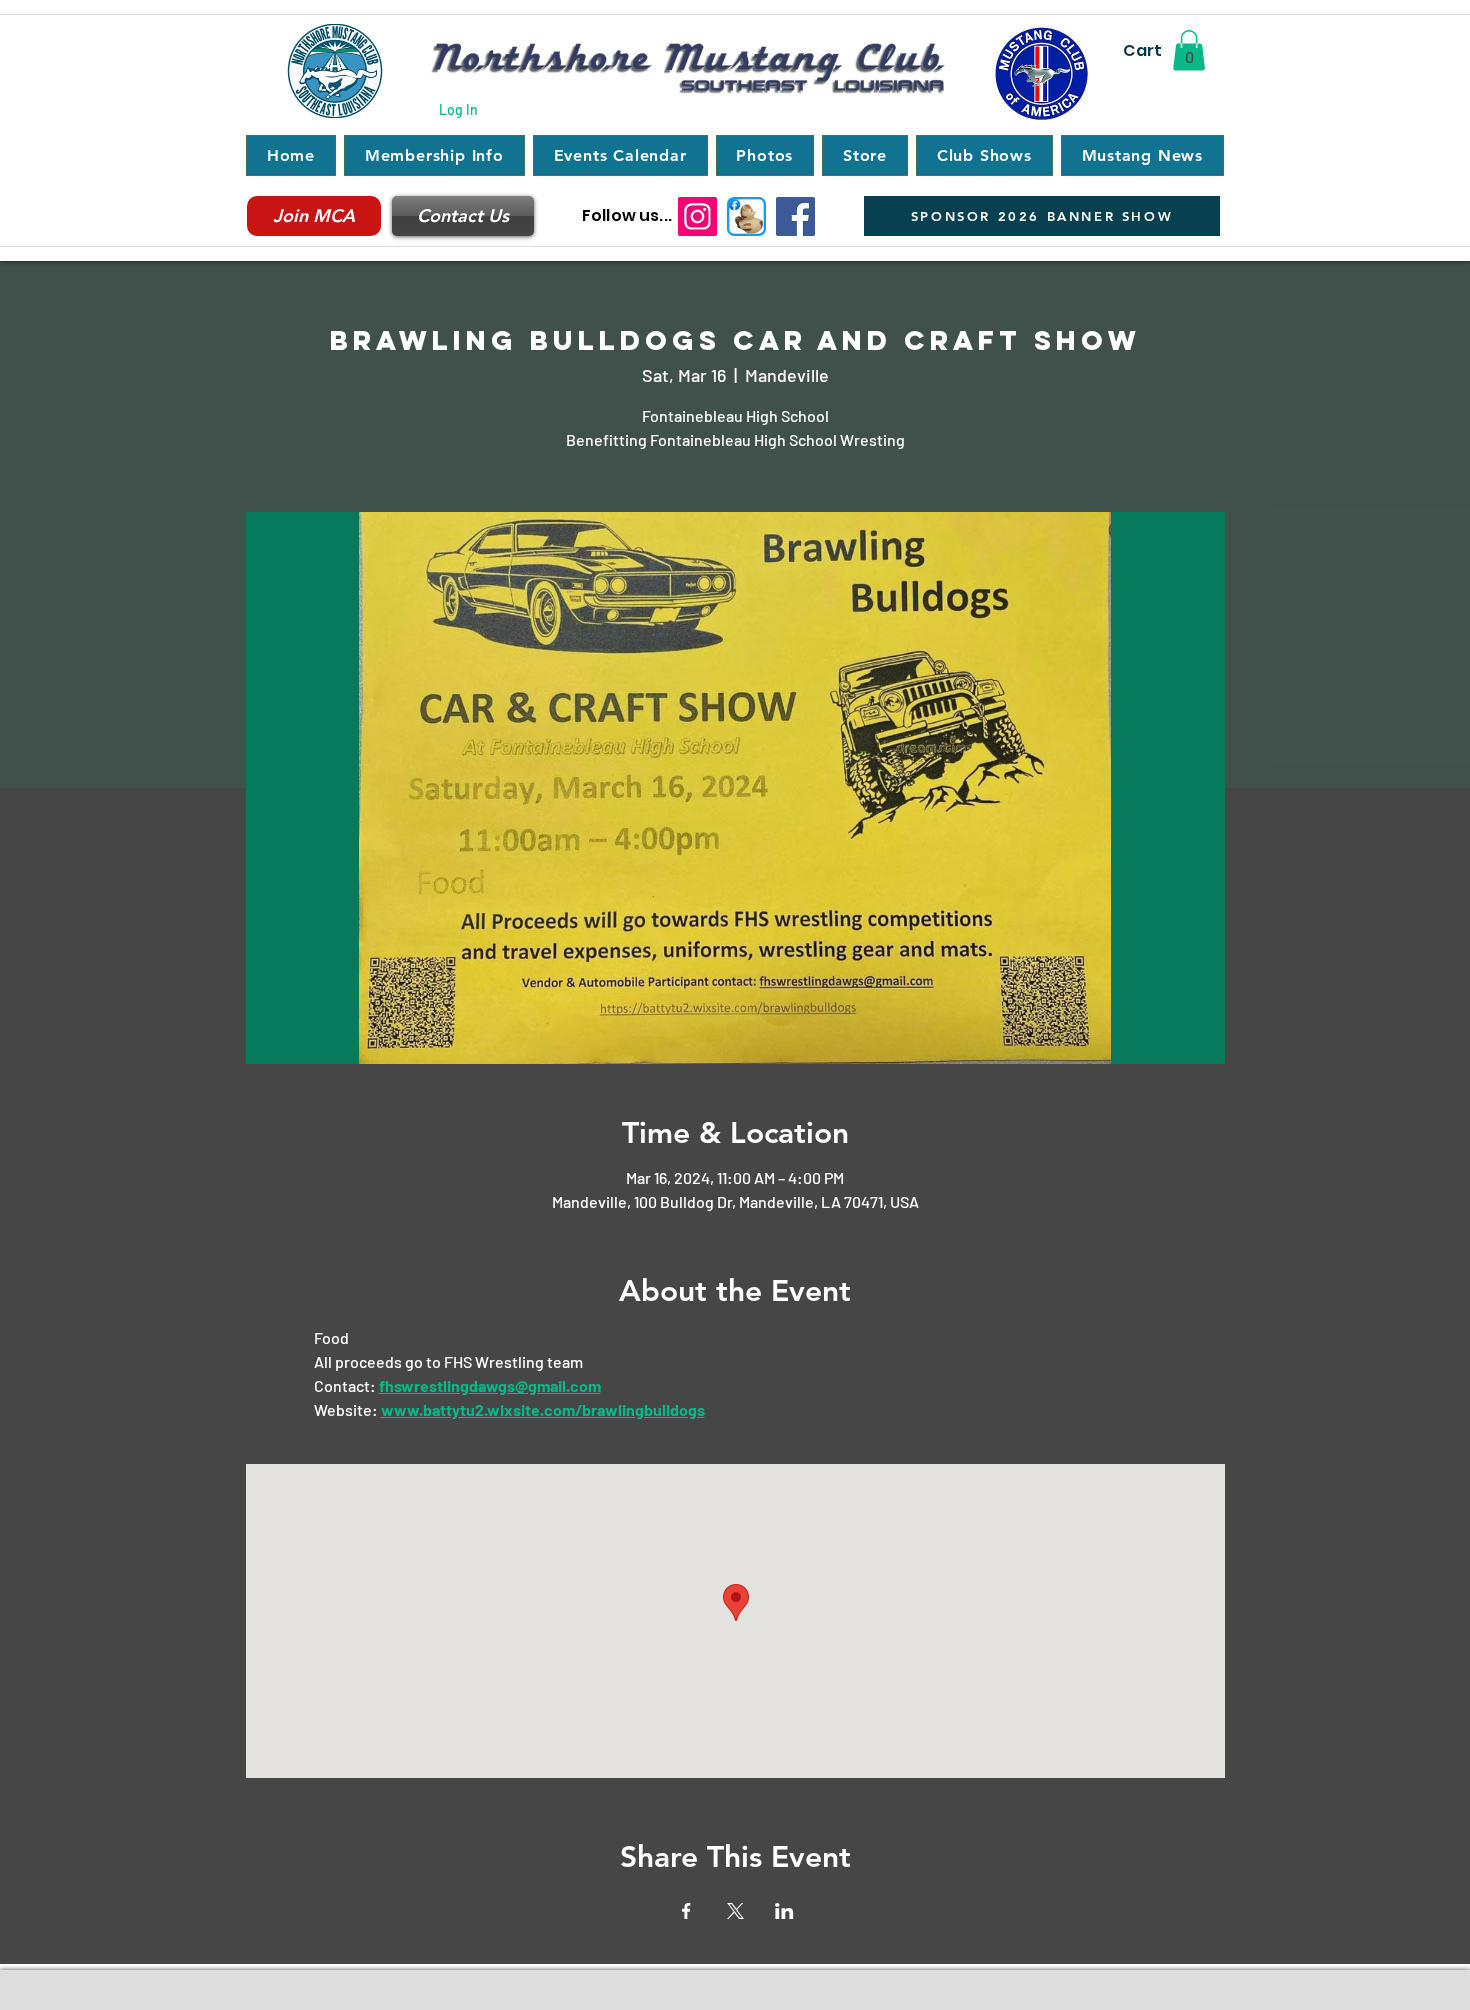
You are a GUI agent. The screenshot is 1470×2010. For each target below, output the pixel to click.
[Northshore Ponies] (746, 216)
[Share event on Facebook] (686, 1911)
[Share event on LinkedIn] (784, 1911)
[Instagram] (697, 216)
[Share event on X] (735, 1911)
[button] (1189, 50)
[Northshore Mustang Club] (795, 216)
